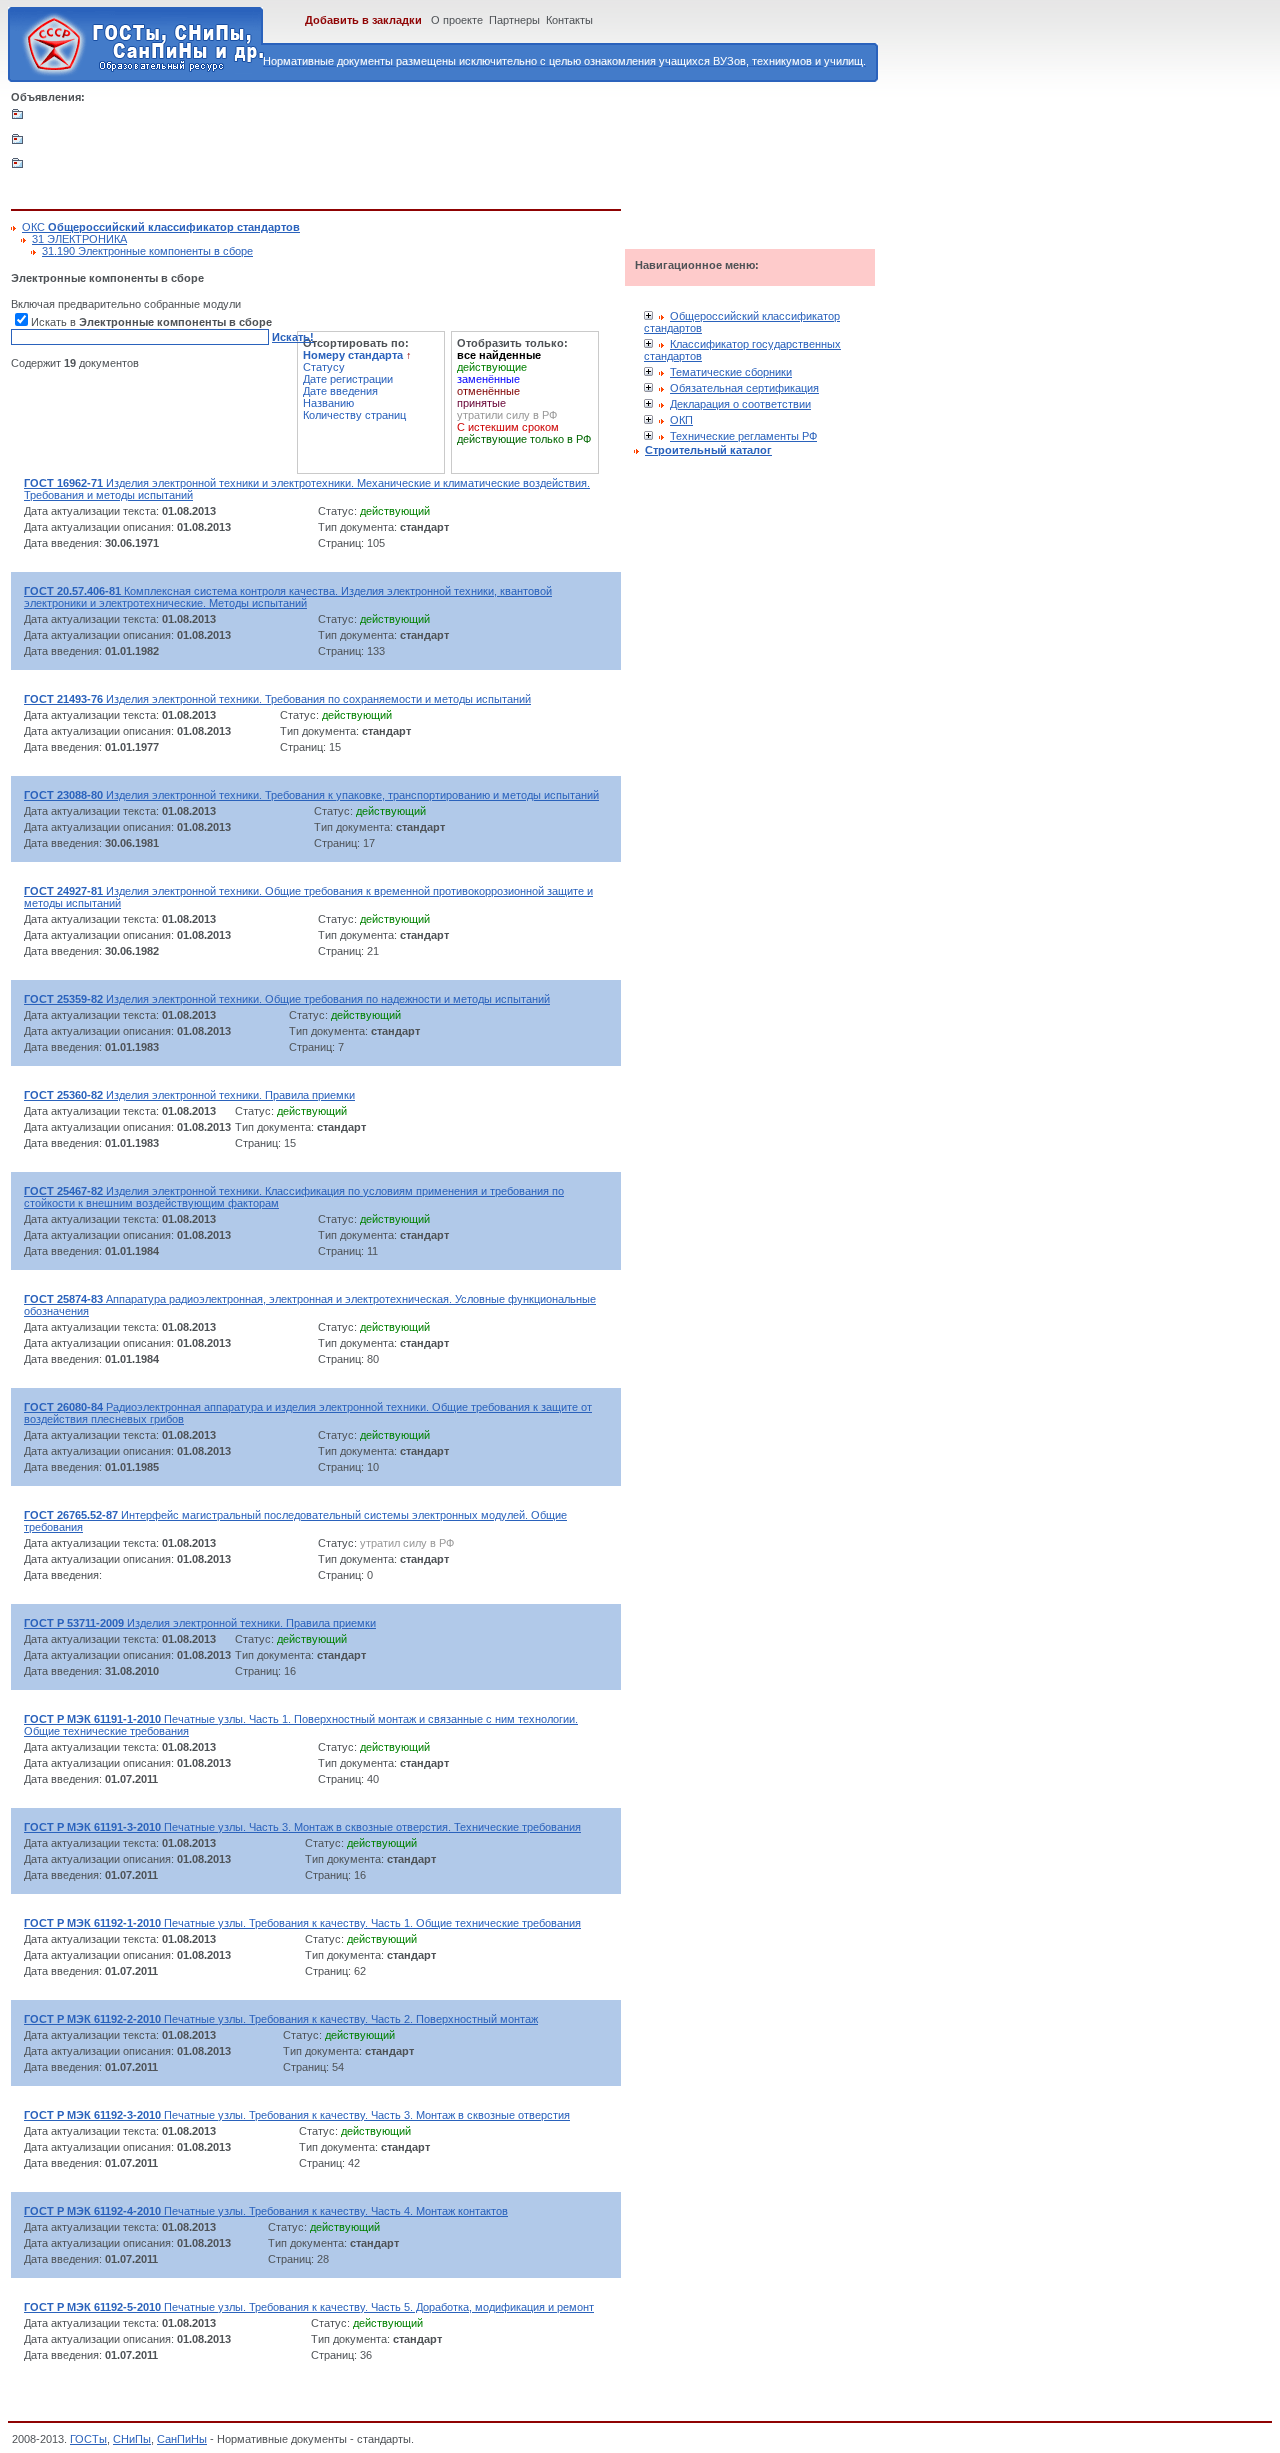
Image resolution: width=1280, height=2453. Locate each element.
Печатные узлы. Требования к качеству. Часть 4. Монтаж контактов (266, 2211)
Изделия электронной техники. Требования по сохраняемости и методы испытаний (277, 699)
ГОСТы (88, 2439)
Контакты (569, 20)
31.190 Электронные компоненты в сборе (147, 251)
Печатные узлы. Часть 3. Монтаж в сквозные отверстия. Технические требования (302, 1827)
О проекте (457, 20)
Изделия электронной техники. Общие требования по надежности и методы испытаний (287, 999)
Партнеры (514, 20)
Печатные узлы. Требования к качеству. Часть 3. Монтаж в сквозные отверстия (297, 2115)
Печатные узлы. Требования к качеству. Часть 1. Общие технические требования (302, 1923)
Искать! (293, 337)
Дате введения (340, 391)
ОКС (161, 227)
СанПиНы (182, 2439)
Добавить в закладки (363, 20)
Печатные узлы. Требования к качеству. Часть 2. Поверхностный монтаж (281, 2019)
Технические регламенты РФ (743, 436)
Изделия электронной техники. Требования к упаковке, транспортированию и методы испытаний (311, 795)
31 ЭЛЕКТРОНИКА (79, 239)
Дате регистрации (348, 379)
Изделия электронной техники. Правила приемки (189, 1095)
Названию (328, 403)
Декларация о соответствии (740, 404)
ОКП (681, 420)
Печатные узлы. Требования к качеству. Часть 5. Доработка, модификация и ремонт (309, 2307)
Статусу (324, 367)
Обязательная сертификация (744, 388)
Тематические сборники (731, 372)
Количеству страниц (354, 415)
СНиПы (132, 2439)
